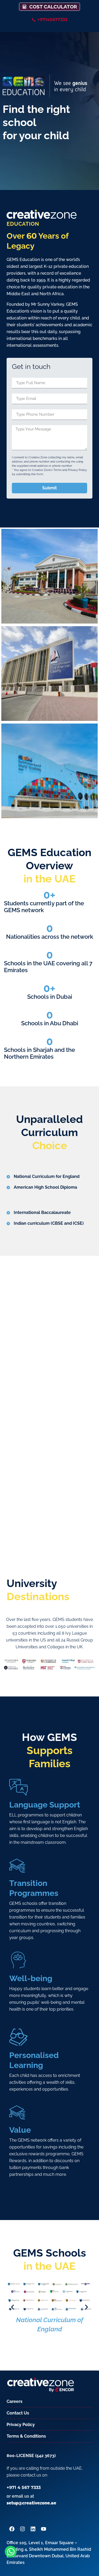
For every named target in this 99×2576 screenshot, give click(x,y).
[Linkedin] (33, 2529)
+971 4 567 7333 (24, 2487)
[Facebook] (12, 2529)
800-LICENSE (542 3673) (31, 2456)
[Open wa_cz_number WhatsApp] (11, 2552)
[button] (13, 2307)
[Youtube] (44, 2529)
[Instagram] (22, 2529)
